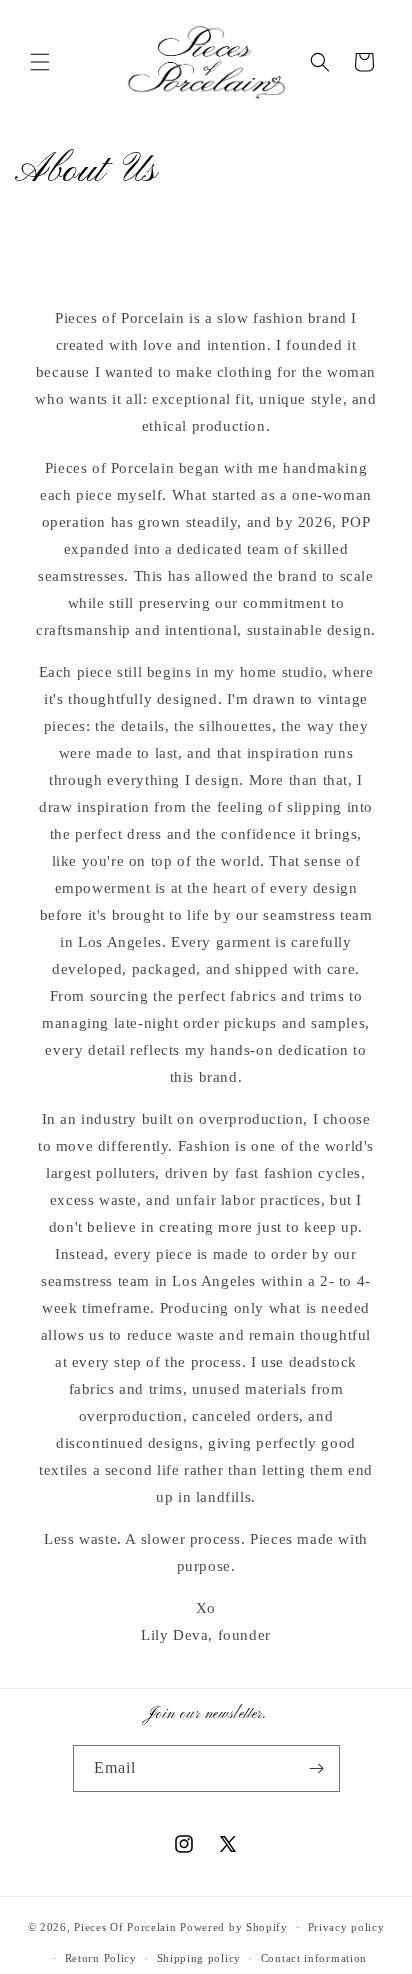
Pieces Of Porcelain (127, 1927)
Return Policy (101, 1958)
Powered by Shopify (234, 1927)
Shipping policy (199, 1958)
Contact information (314, 1958)
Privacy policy (346, 1927)
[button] (40, 62)
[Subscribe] (317, 1768)
